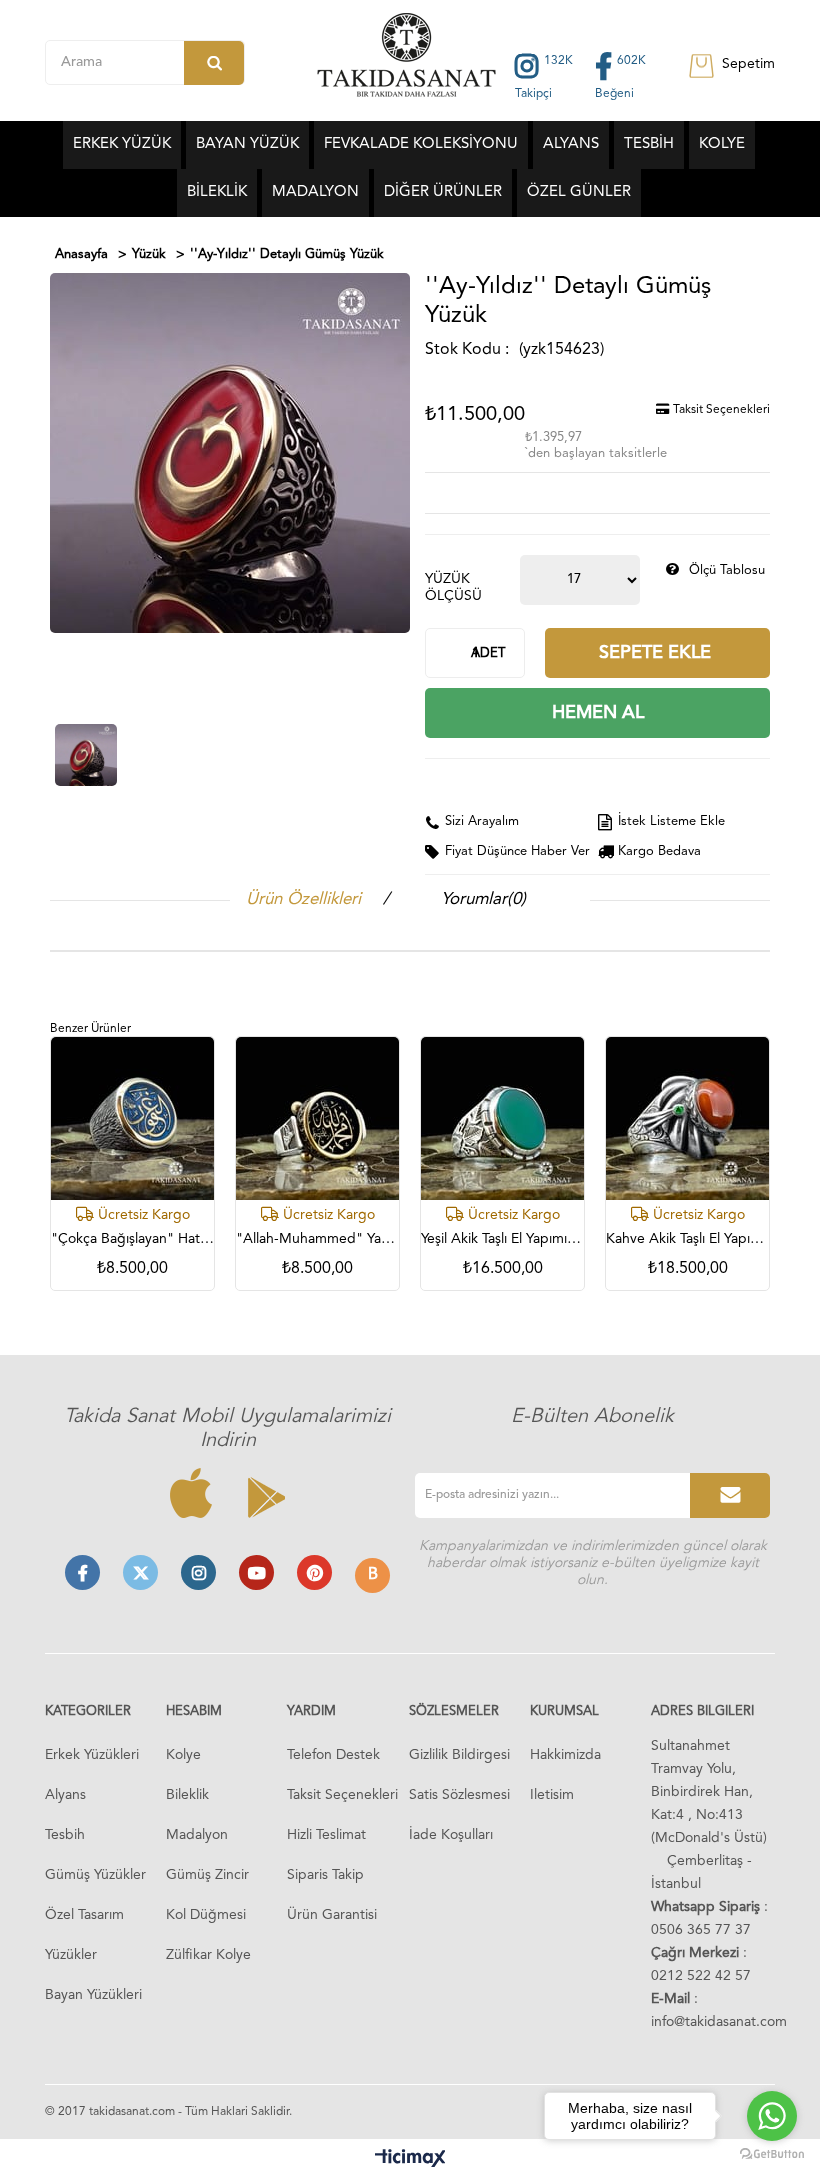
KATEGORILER (88, 1711)
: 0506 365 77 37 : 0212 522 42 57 (709, 1941)
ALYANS (571, 144)
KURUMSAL (564, 1711)
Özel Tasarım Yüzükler (84, 1935)
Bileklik (187, 1795)
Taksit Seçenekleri (720, 410)
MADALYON (315, 192)
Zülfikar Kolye (208, 1955)
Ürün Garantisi (332, 1915)
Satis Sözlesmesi (459, 1795)
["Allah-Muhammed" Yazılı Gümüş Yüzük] (317, 1118)
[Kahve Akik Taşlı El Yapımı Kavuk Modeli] (687, 1118)
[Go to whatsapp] (772, 2116)
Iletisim (552, 1795)
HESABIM (194, 1711)
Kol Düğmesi (206, 1915)
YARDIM (311, 1711)
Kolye (183, 1755)
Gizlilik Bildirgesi (459, 1755)
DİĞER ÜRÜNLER (443, 192)
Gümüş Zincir (207, 1875)
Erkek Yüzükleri (92, 1755)
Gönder (730, 1495)
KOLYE (722, 144)
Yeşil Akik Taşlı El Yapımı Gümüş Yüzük (502, 1239)
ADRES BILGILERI (702, 1711)
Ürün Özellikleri (303, 899)
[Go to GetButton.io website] (772, 2154)
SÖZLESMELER (454, 1711)
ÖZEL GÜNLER (579, 192)
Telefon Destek (333, 1755)
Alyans (65, 1795)
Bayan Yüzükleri (93, 1995)
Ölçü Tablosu (727, 570)
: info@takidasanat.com (719, 2010)
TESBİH (649, 144)
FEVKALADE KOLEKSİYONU (421, 144)
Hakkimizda (565, 1755)
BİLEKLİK (217, 192)
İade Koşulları (451, 1835)
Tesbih (65, 1835)
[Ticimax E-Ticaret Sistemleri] (410, 2159)
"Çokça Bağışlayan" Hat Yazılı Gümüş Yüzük (132, 1239)
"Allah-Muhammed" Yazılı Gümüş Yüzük (317, 1239)
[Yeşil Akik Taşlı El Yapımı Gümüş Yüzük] (502, 1118)
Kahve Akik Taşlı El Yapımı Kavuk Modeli (687, 1239)
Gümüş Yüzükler (95, 1875)
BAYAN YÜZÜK (247, 144)
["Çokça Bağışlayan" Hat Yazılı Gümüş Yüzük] (132, 1118)
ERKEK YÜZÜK (122, 144)
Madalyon (197, 1835)
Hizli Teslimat (326, 1835)
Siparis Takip (325, 1875)
